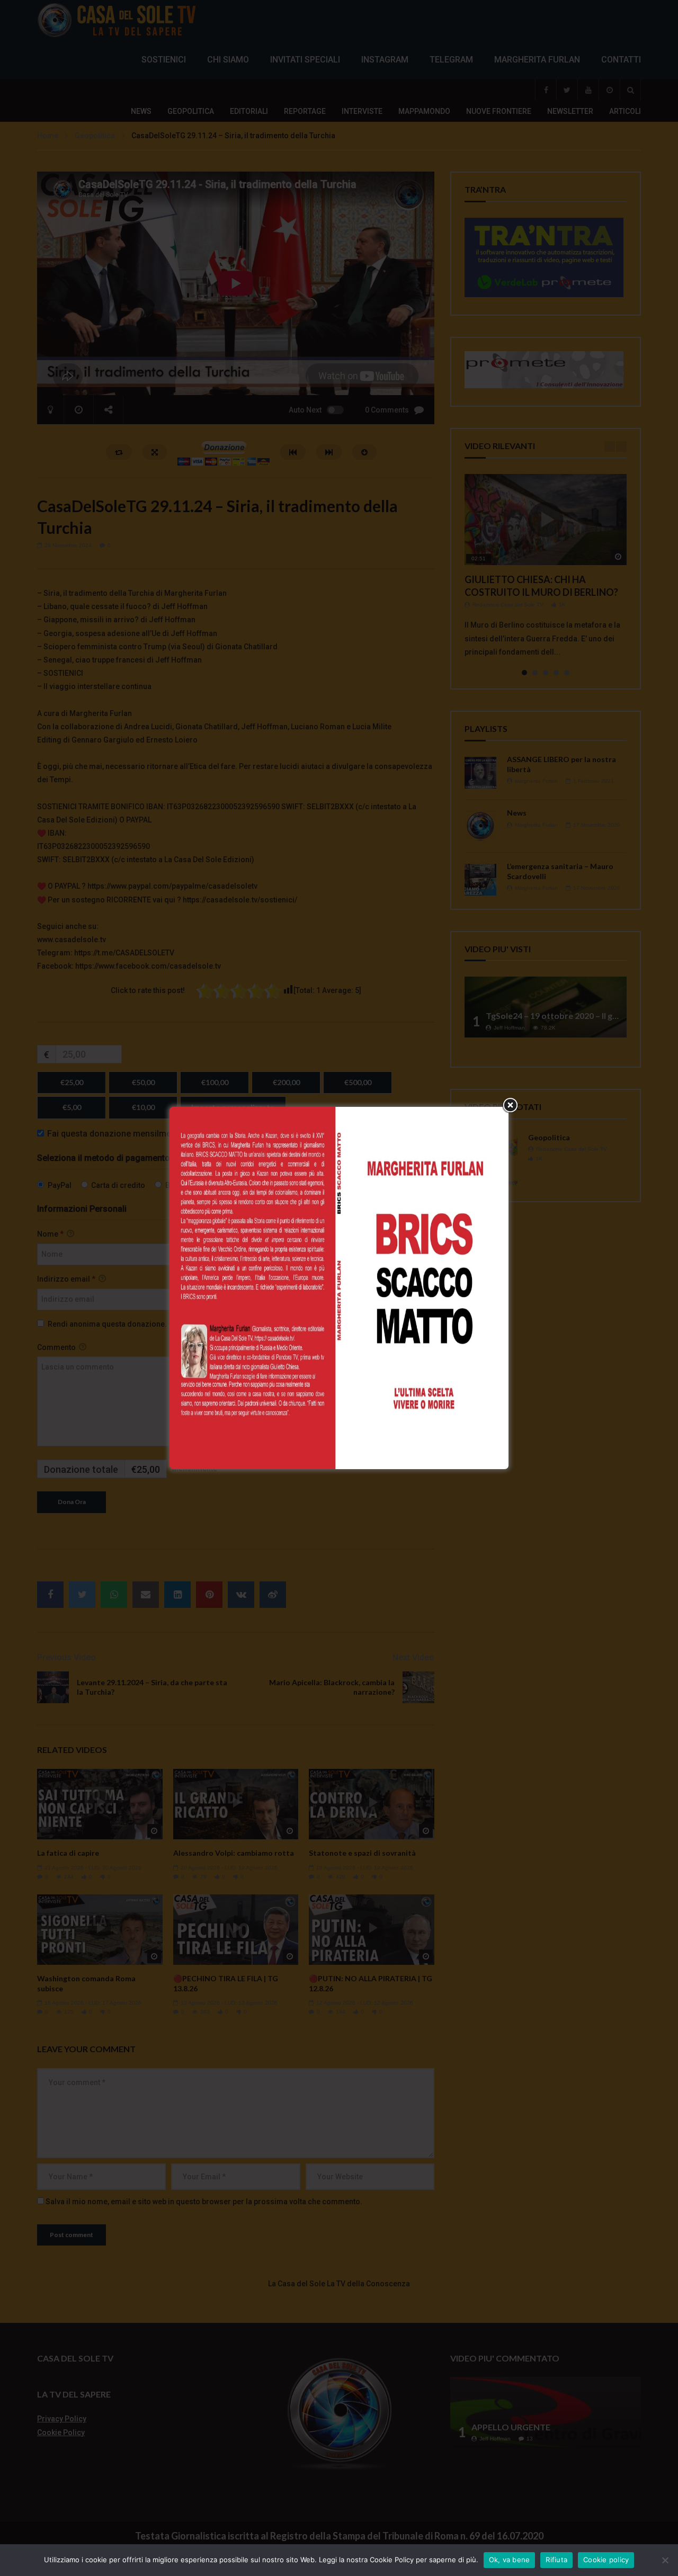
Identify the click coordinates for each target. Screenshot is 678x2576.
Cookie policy (606, 2560)
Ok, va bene (510, 2560)
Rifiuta (556, 2560)
